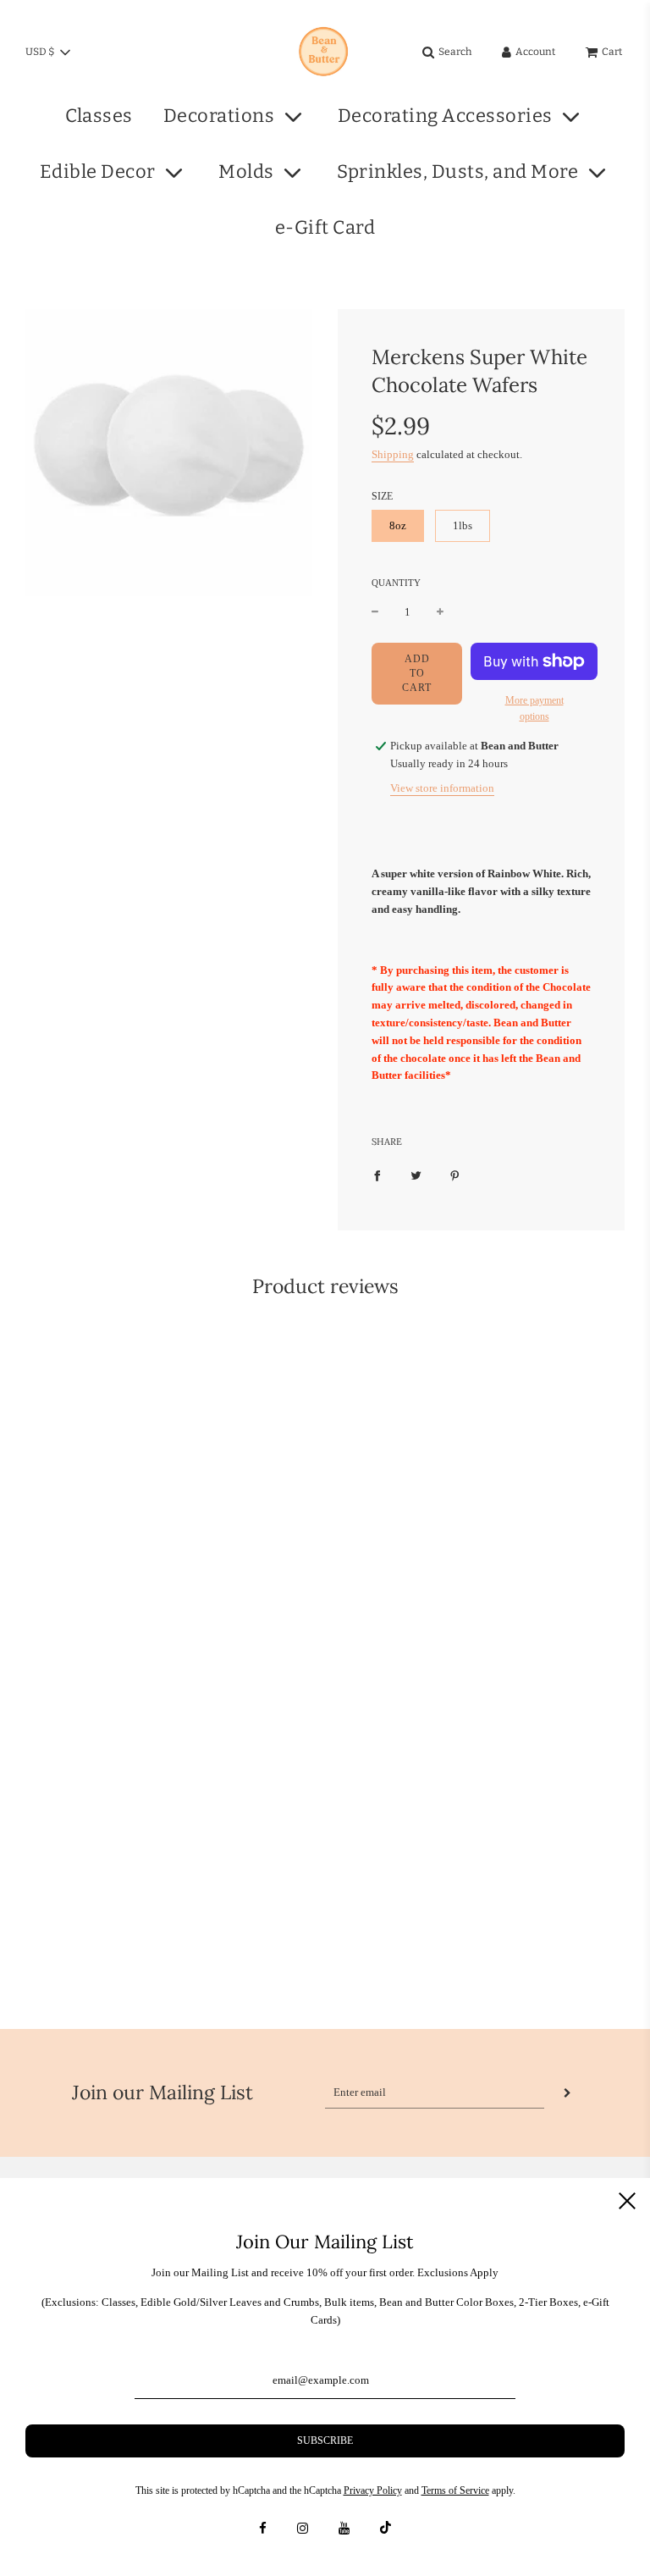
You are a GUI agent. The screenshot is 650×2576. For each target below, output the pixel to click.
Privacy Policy (373, 2490)
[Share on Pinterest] (455, 1175)
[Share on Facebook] (377, 1175)
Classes (99, 116)
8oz (398, 525)
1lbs (463, 525)
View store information (442, 788)
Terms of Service (455, 2490)
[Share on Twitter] (416, 1175)
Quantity (396, 583)
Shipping (393, 454)
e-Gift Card (325, 227)
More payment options (534, 708)
